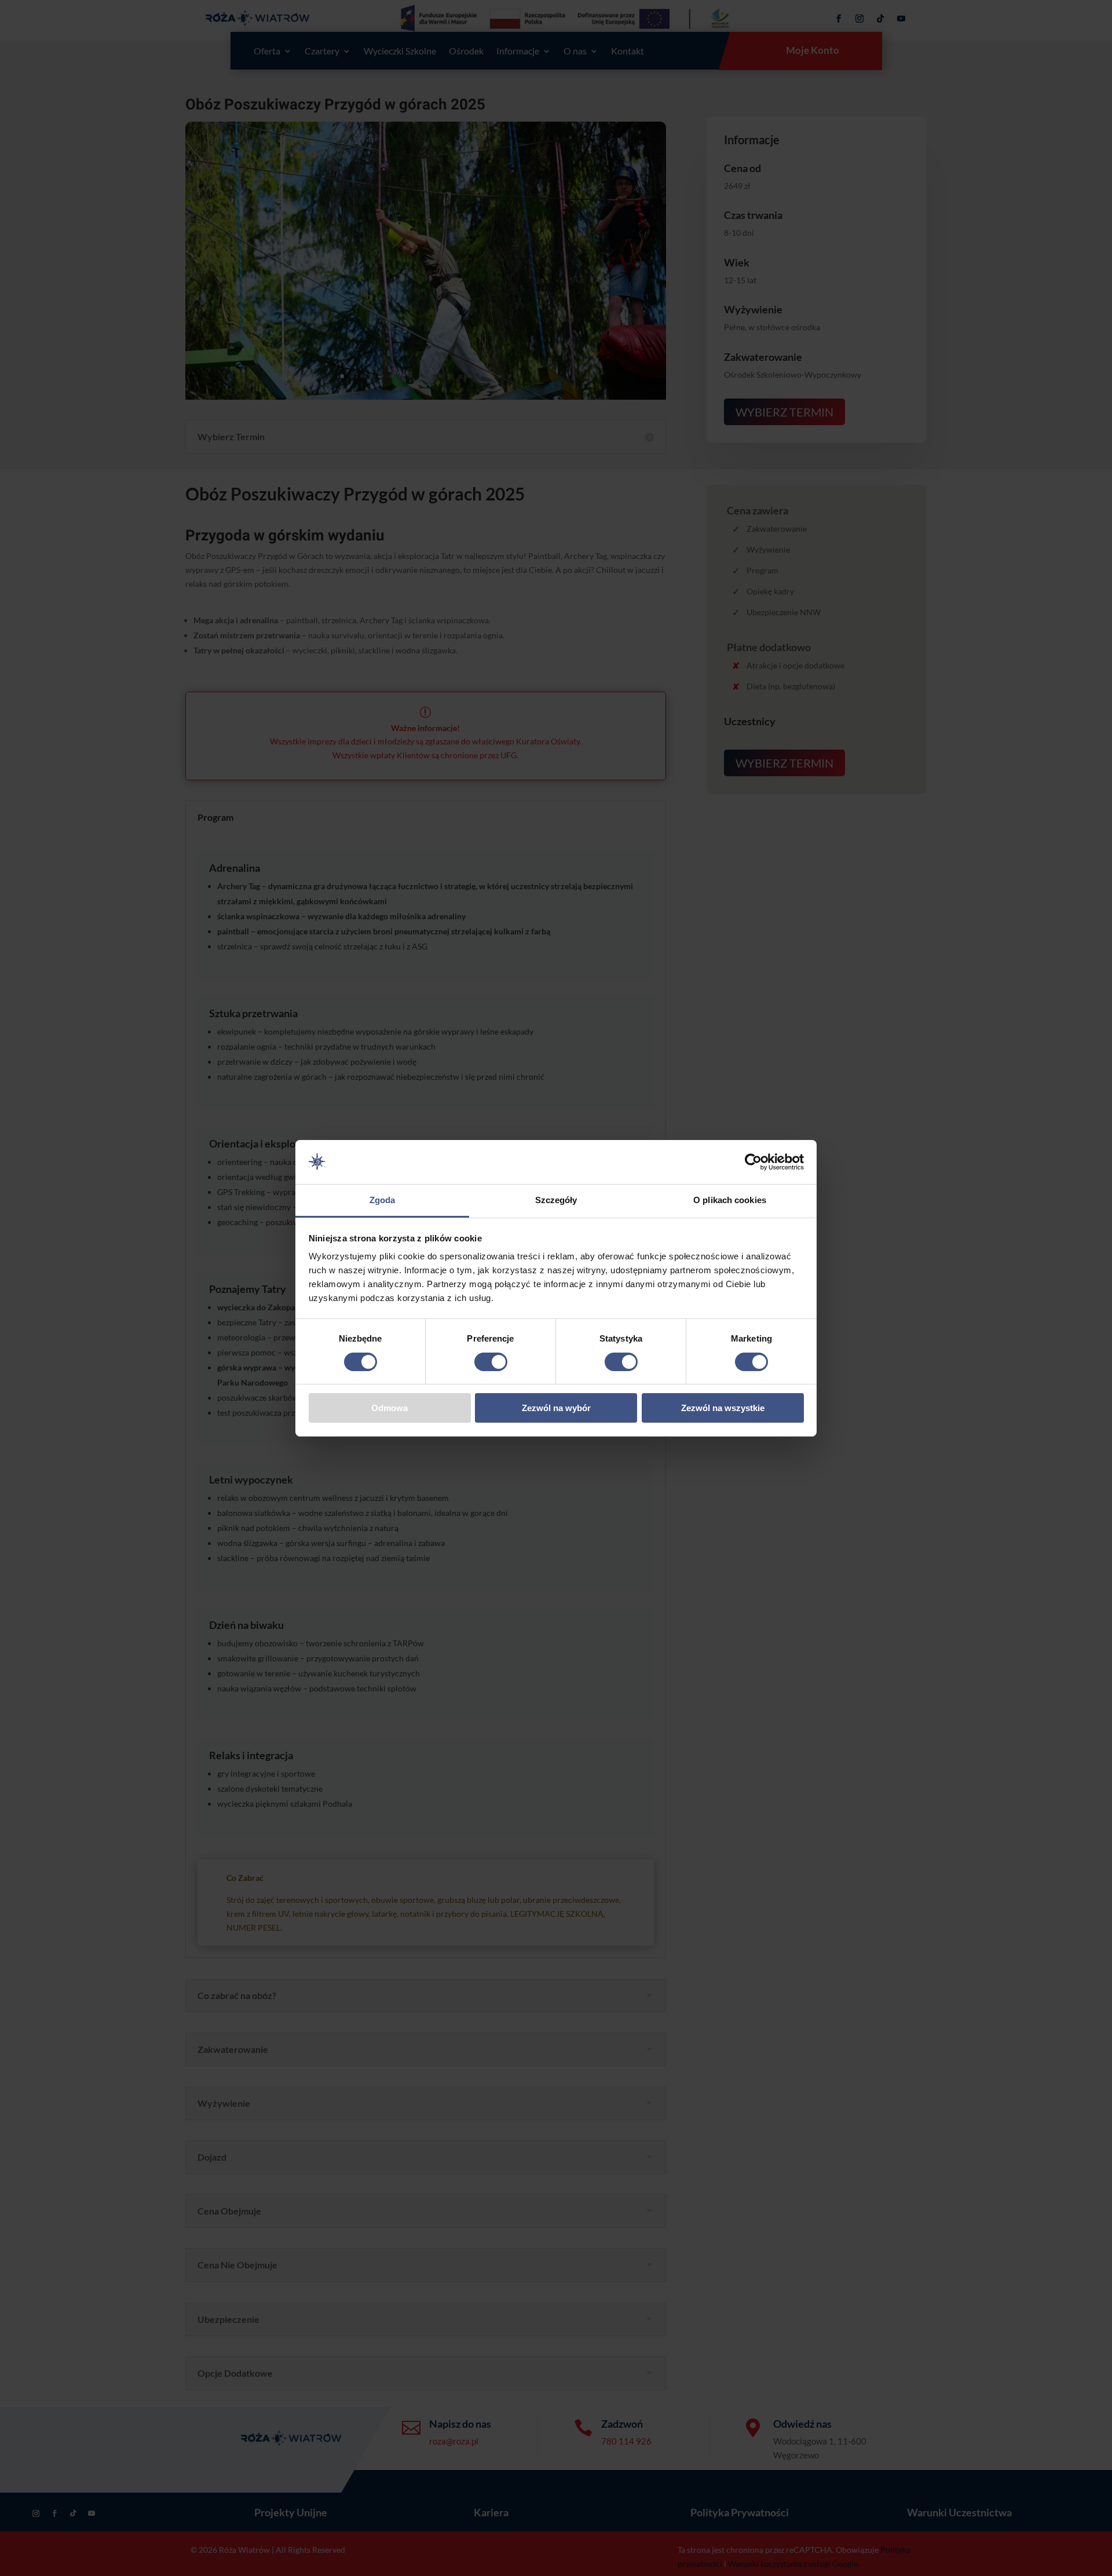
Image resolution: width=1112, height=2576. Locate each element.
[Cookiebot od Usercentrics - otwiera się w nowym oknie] (753, 1162)
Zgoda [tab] (383, 1200)
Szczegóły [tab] (556, 1200)
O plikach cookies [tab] (730, 1200)
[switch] (491, 1362)
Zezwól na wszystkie (723, 1408)
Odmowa (389, 1408)
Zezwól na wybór (556, 1408)
